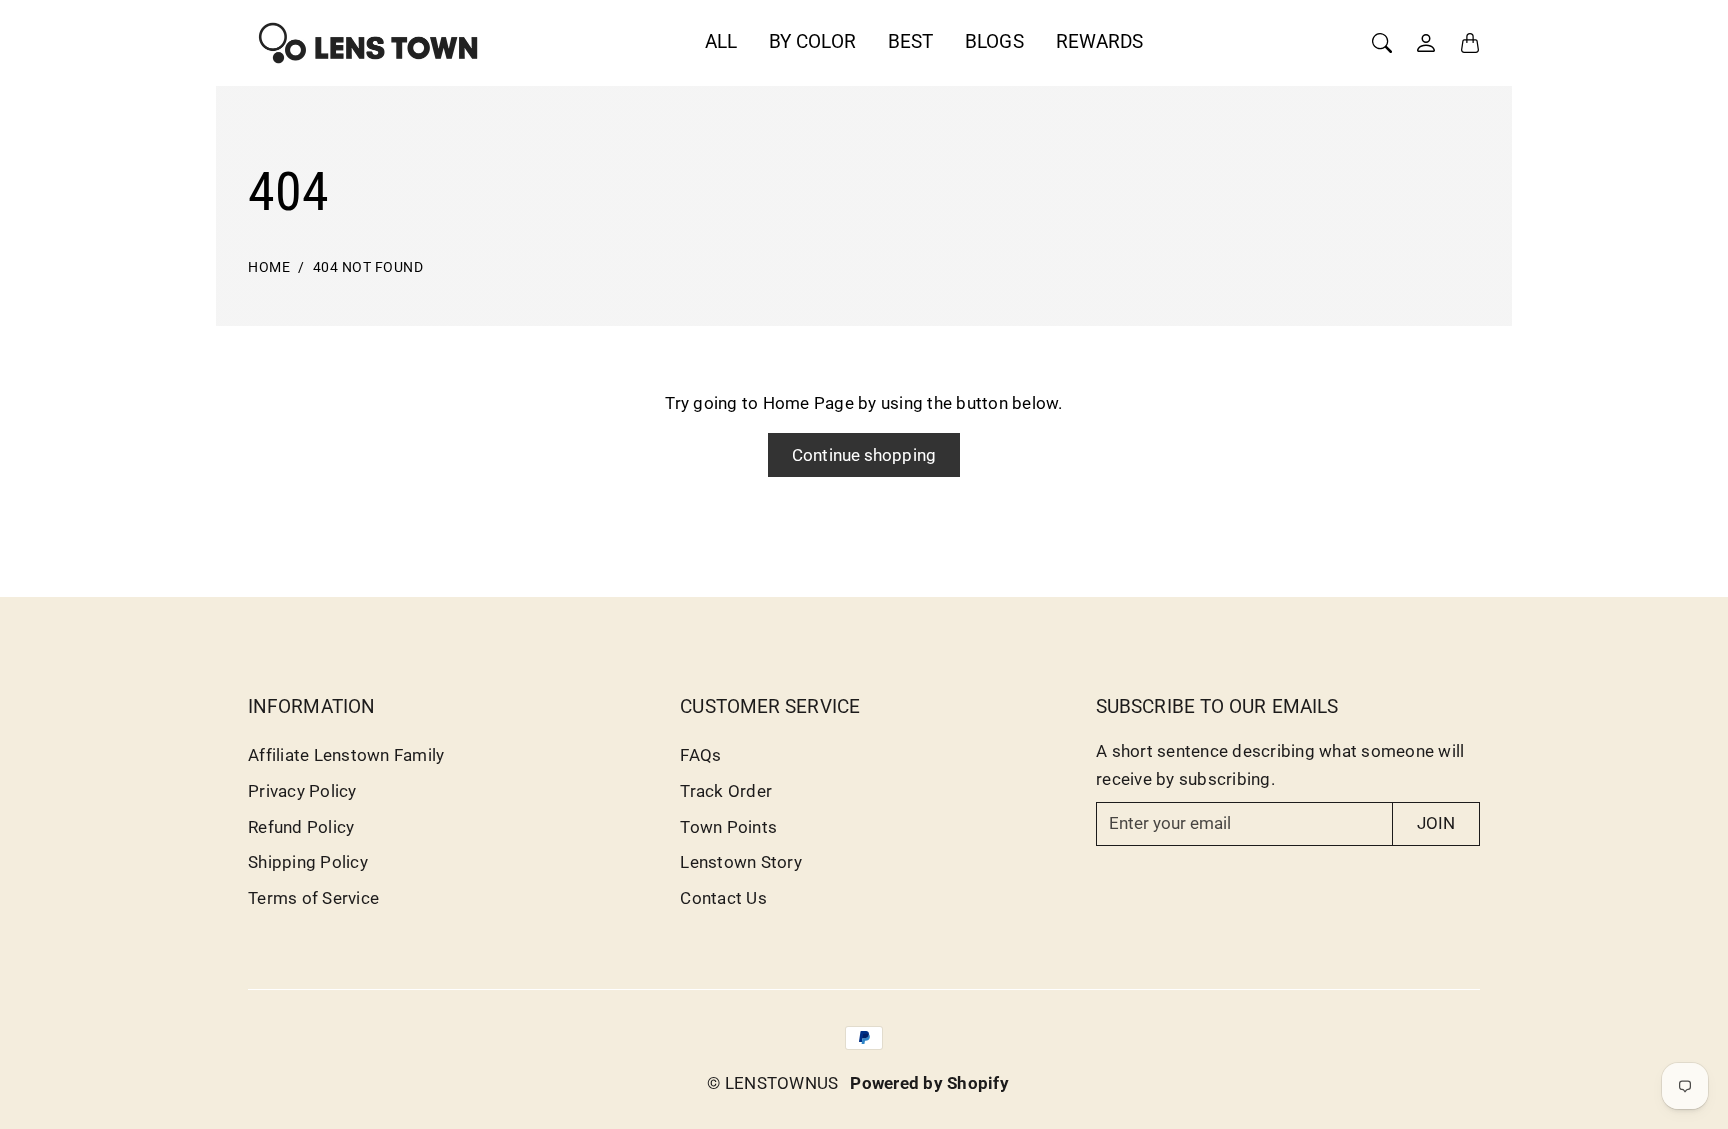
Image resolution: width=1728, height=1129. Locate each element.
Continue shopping (864, 455)
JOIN (1436, 823)
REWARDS (1100, 41)
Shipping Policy (308, 862)
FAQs (700, 755)
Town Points (728, 827)
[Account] (1426, 43)
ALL (721, 41)
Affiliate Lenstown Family (346, 755)
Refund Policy (301, 827)
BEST (910, 41)
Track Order (726, 791)
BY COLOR (812, 41)
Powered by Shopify (929, 1083)
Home (269, 267)
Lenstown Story (741, 862)
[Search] (1382, 43)
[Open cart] (1470, 43)
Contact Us (723, 898)
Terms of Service (313, 898)
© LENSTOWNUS (772, 1083)
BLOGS (994, 41)
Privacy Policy (302, 791)
